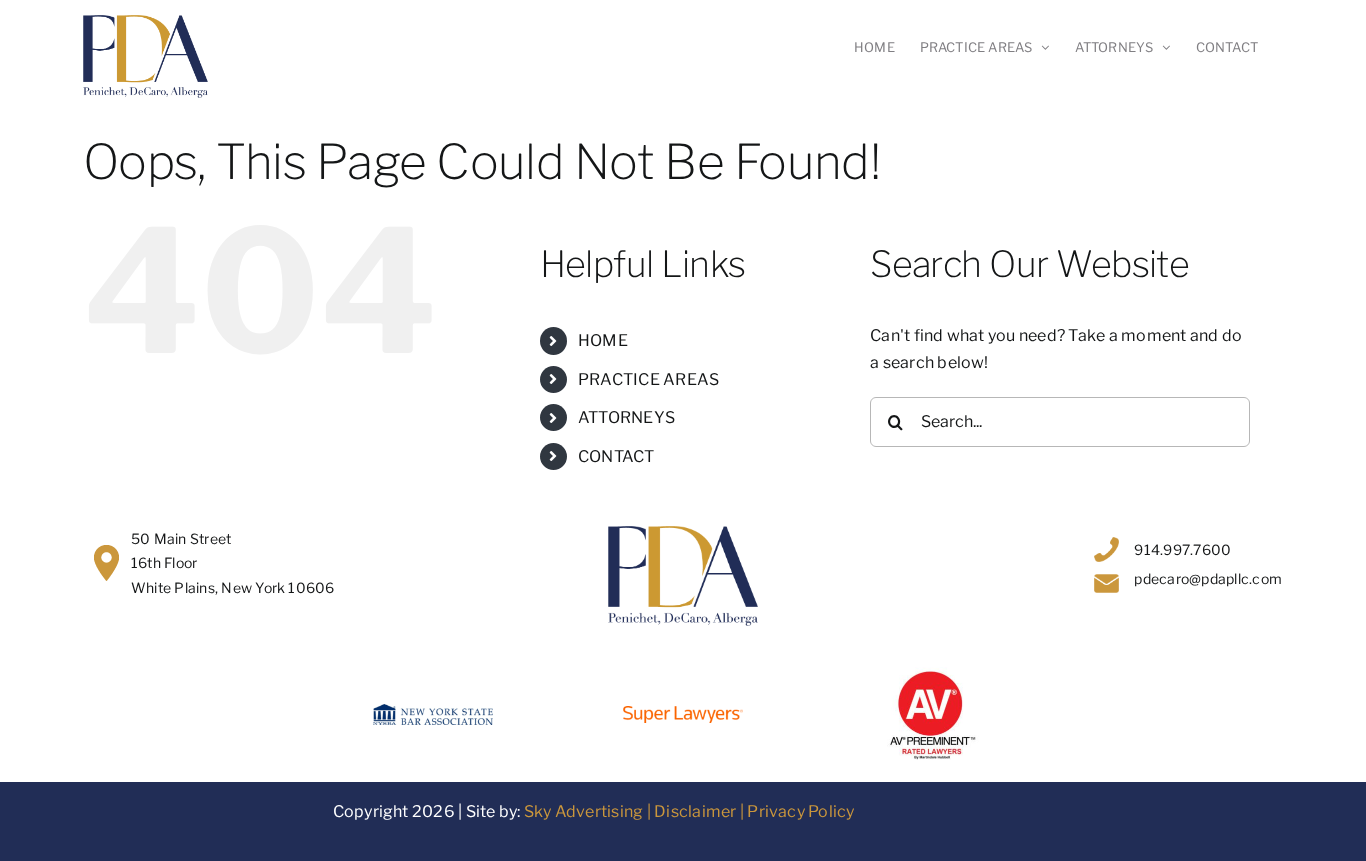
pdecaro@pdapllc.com (1208, 578)
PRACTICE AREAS (648, 379)
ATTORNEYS (626, 417)
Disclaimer (695, 811)
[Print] (933, 674)
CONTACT (616, 456)
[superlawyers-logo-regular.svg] (683, 713)
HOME (603, 340)
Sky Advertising (584, 811)
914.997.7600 (1182, 549)
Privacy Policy (800, 811)
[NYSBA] (433, 711)
